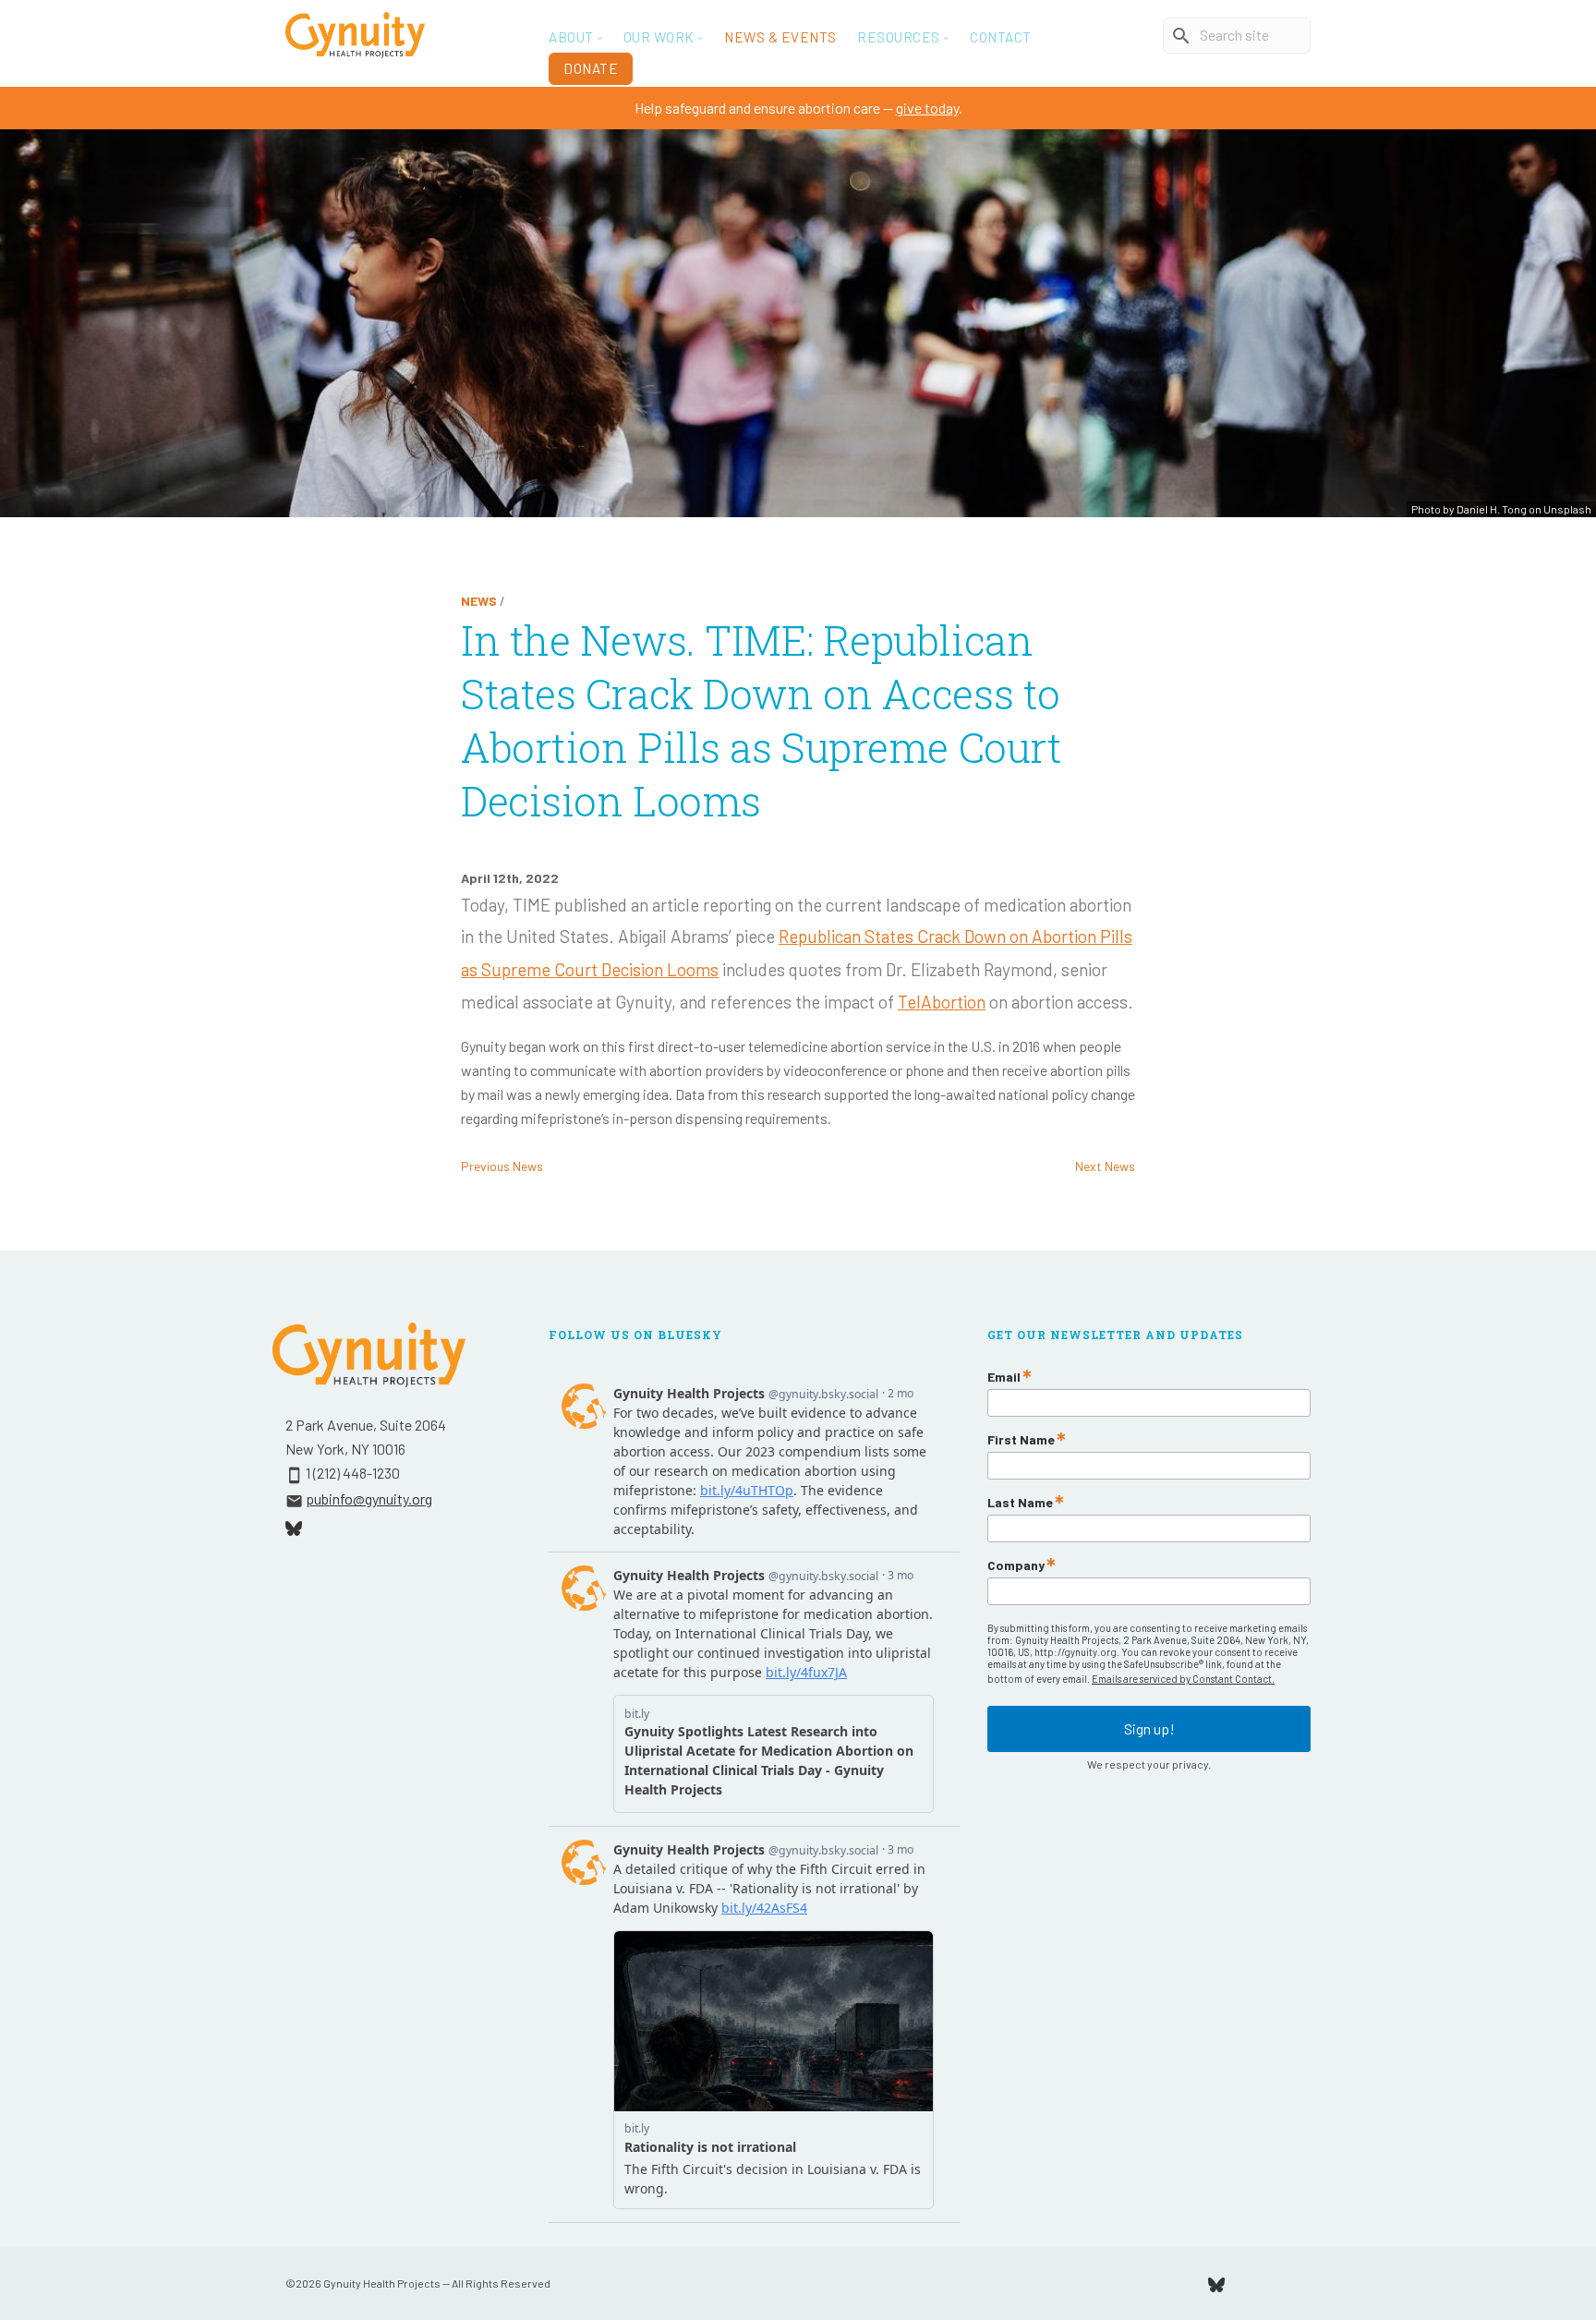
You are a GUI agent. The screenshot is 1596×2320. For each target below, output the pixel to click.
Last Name (1020, 1503)
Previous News (502, 1166)
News (479, 601)
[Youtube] (1261, 2283)
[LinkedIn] (1304, 2283)
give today (927, 108)
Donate (591, 68)
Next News (1105, 1166)
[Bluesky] (1216, 2283)
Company (1016, 1565)
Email (1004, 1377)
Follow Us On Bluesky (635, 1335)
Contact (1001, 37)
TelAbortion (942, 1002)
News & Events (780, 37)
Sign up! (1149, 1728)
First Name (1021, 1440)
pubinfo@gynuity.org (369, 1498)
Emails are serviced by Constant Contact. (1183, 1679)
